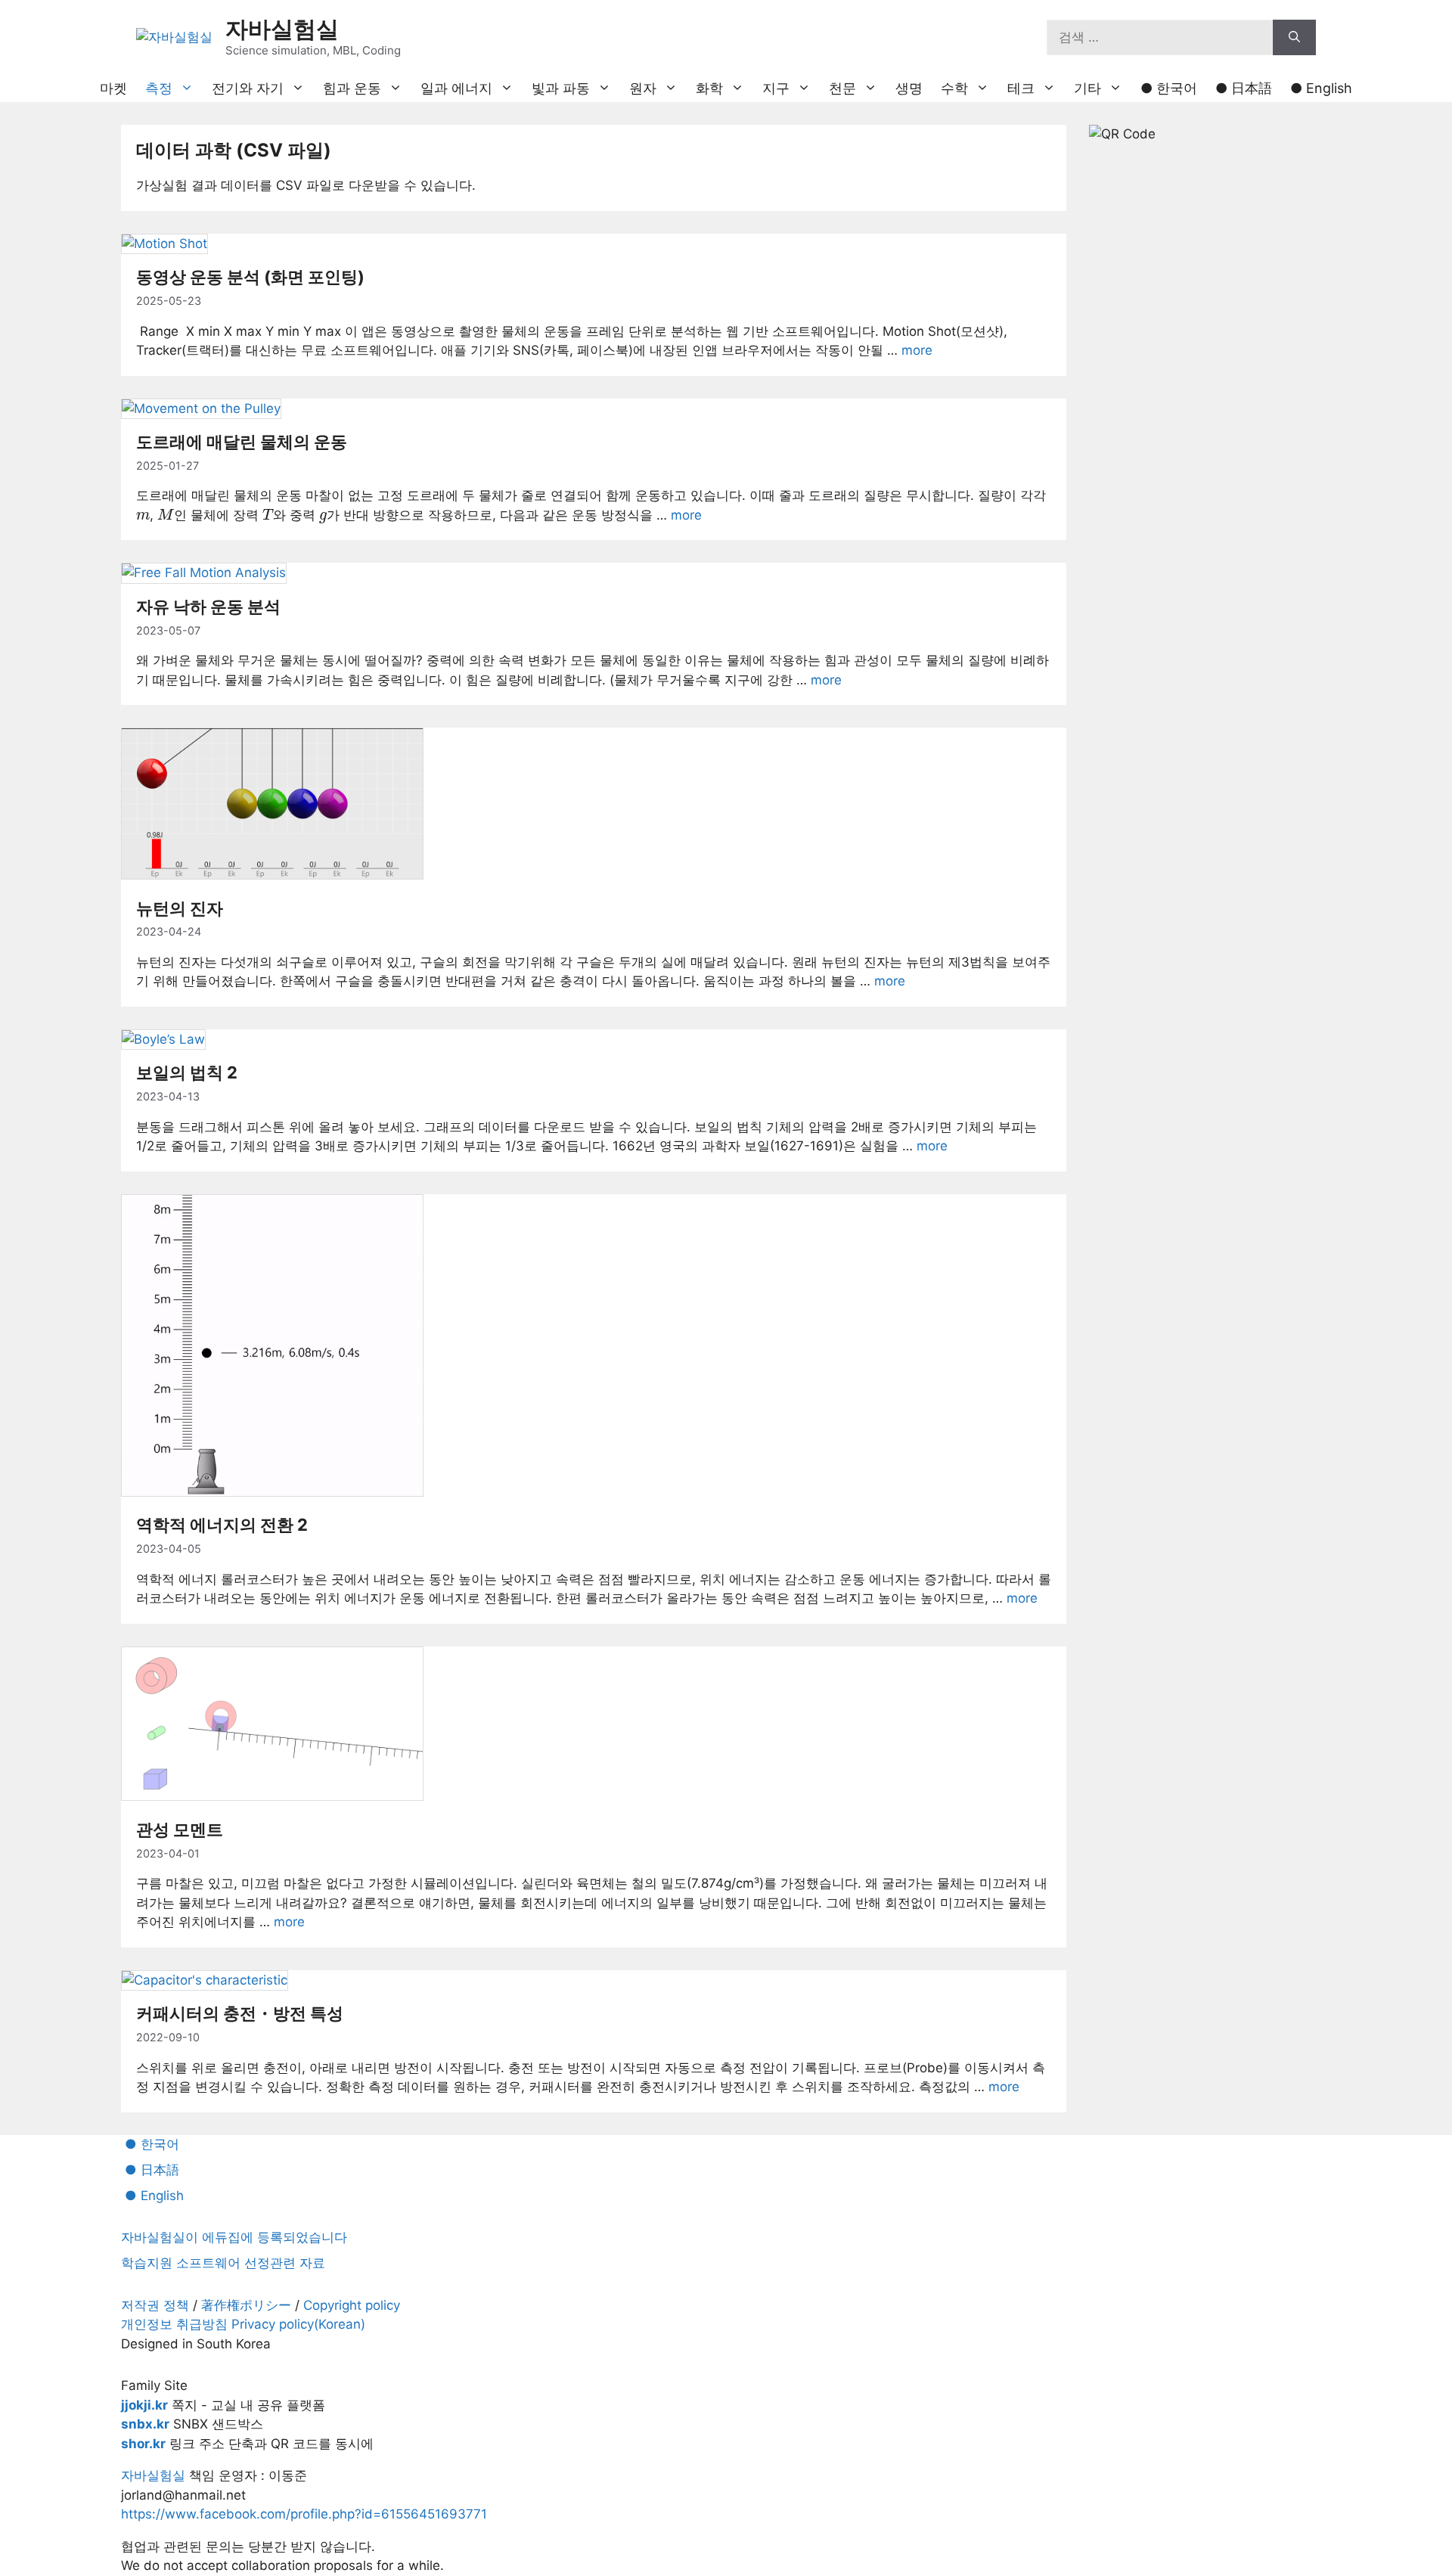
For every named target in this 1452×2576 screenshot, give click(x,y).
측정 (159, 88)
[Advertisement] (1202, 393)
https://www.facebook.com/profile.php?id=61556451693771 (304, 2514)
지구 (776, 88)
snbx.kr (145, 2424)
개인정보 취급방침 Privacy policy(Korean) (243, 2324)
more (917, 350)
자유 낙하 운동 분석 (208, 607)
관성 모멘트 (180, 1830)
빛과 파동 (561, 88)
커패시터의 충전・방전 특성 (240, 2013)
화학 (709, 88)
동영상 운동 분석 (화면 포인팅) (250, 277)
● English (1321, 88)
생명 (909, 88)
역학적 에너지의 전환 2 (222, 1525)
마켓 (113, 88)
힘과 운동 (352, 88)
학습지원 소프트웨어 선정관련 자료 (223, 2263)
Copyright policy (352, 2305)
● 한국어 (1169, 88)
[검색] (1294, 38)
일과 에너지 (456, 88)
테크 (1021, 88)
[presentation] (143, 516)
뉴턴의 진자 (180, 908)
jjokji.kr (144, 2405)
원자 (643, 88)
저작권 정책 (155, 2305)
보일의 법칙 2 (187, 1072)
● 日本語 (1244, 88)
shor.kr (143, 2444)
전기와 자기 (248, 88)
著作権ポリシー (246, 2305)
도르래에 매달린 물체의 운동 (242, 442)
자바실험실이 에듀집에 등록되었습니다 (234, 2237)
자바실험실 (282, 29)
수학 (954, 88)
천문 (842, 88)
